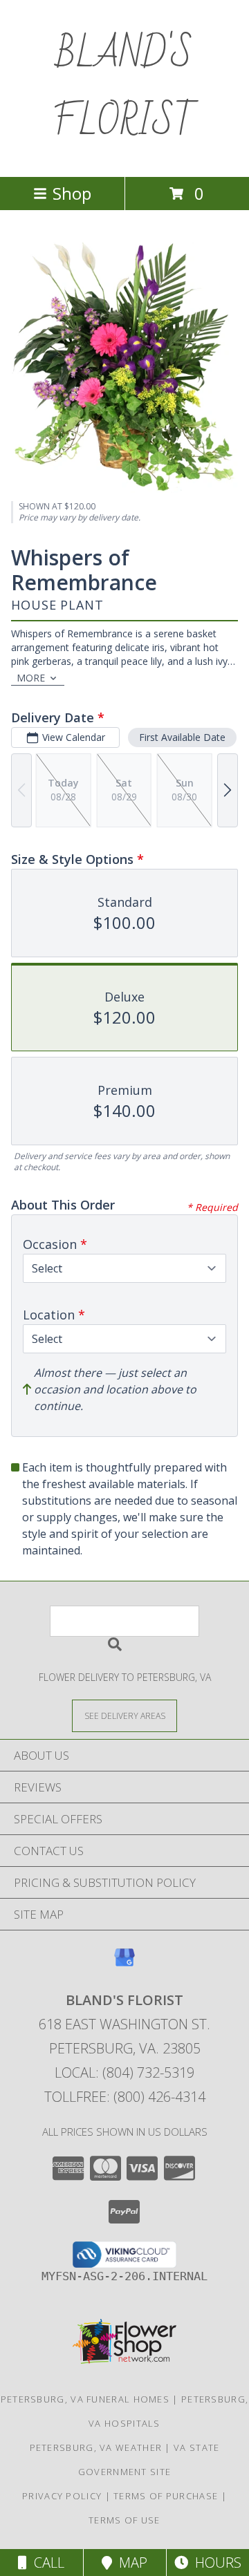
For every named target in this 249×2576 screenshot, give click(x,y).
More (31, 678)
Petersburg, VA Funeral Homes (85, 2399)
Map (130, 2563)
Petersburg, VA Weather (96, 2447)
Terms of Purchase (166, 2496)
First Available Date (182, 737)
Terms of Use (124, 2520)
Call (46, 2563)
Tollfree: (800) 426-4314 (125, 2097)
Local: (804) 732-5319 (124, 2072)
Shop (72, 193)
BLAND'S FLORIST (124, 88)
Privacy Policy (62, 2496)
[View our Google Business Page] (124, 1964)
